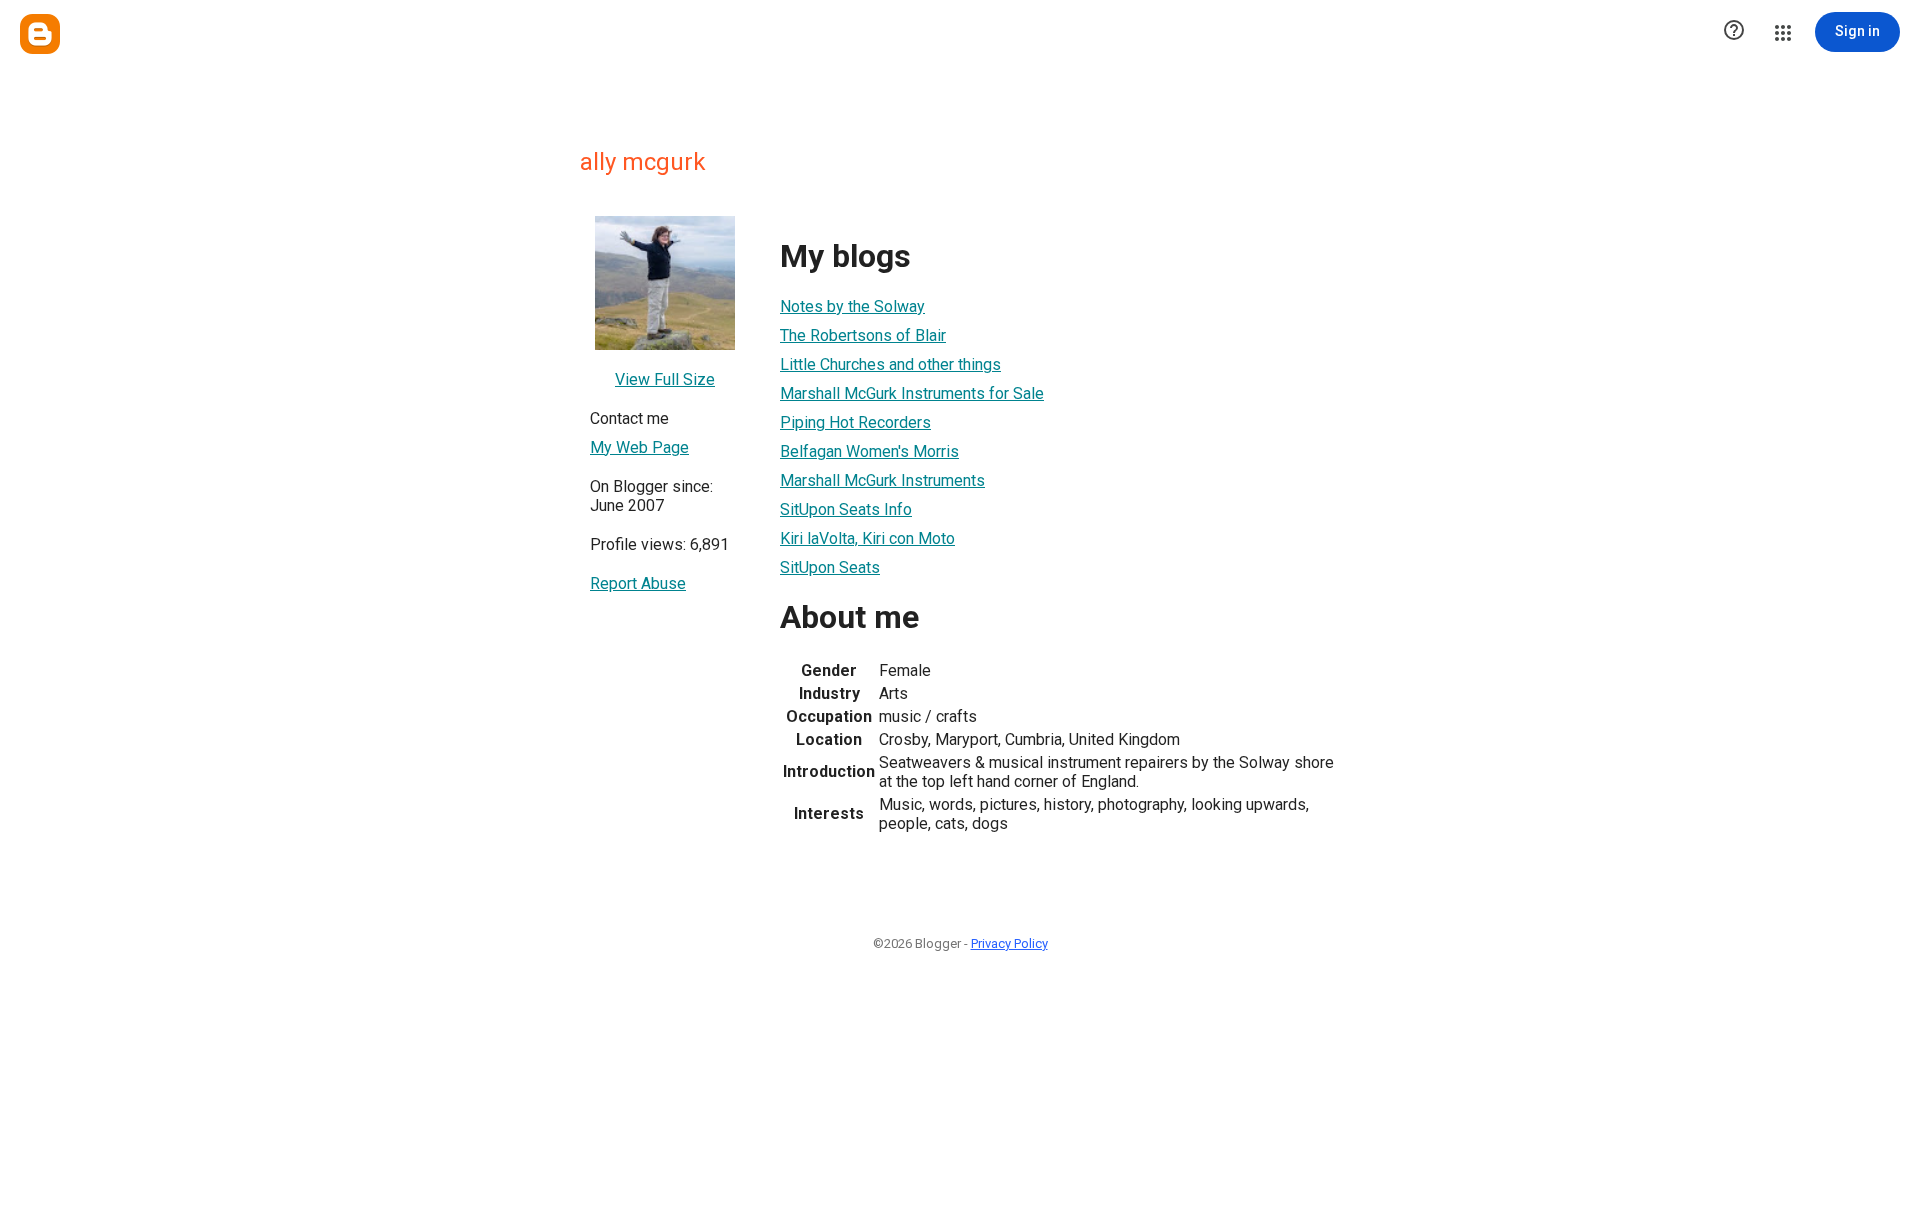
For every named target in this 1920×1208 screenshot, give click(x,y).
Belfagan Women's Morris (869, 451)
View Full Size (665, 379)
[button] (1734, 32)
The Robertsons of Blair (863, 335)
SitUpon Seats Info (846, 509)
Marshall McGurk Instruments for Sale (912, 393)
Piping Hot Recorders (855, 422)
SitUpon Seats (830, 567)
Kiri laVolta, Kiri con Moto (867, 538)
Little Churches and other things (890, 364)
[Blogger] (40, 34)
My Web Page (639, 447)
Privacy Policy (1009, 943)
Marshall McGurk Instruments (882, 480)
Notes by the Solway (852, 306)
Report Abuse (638, 583)
